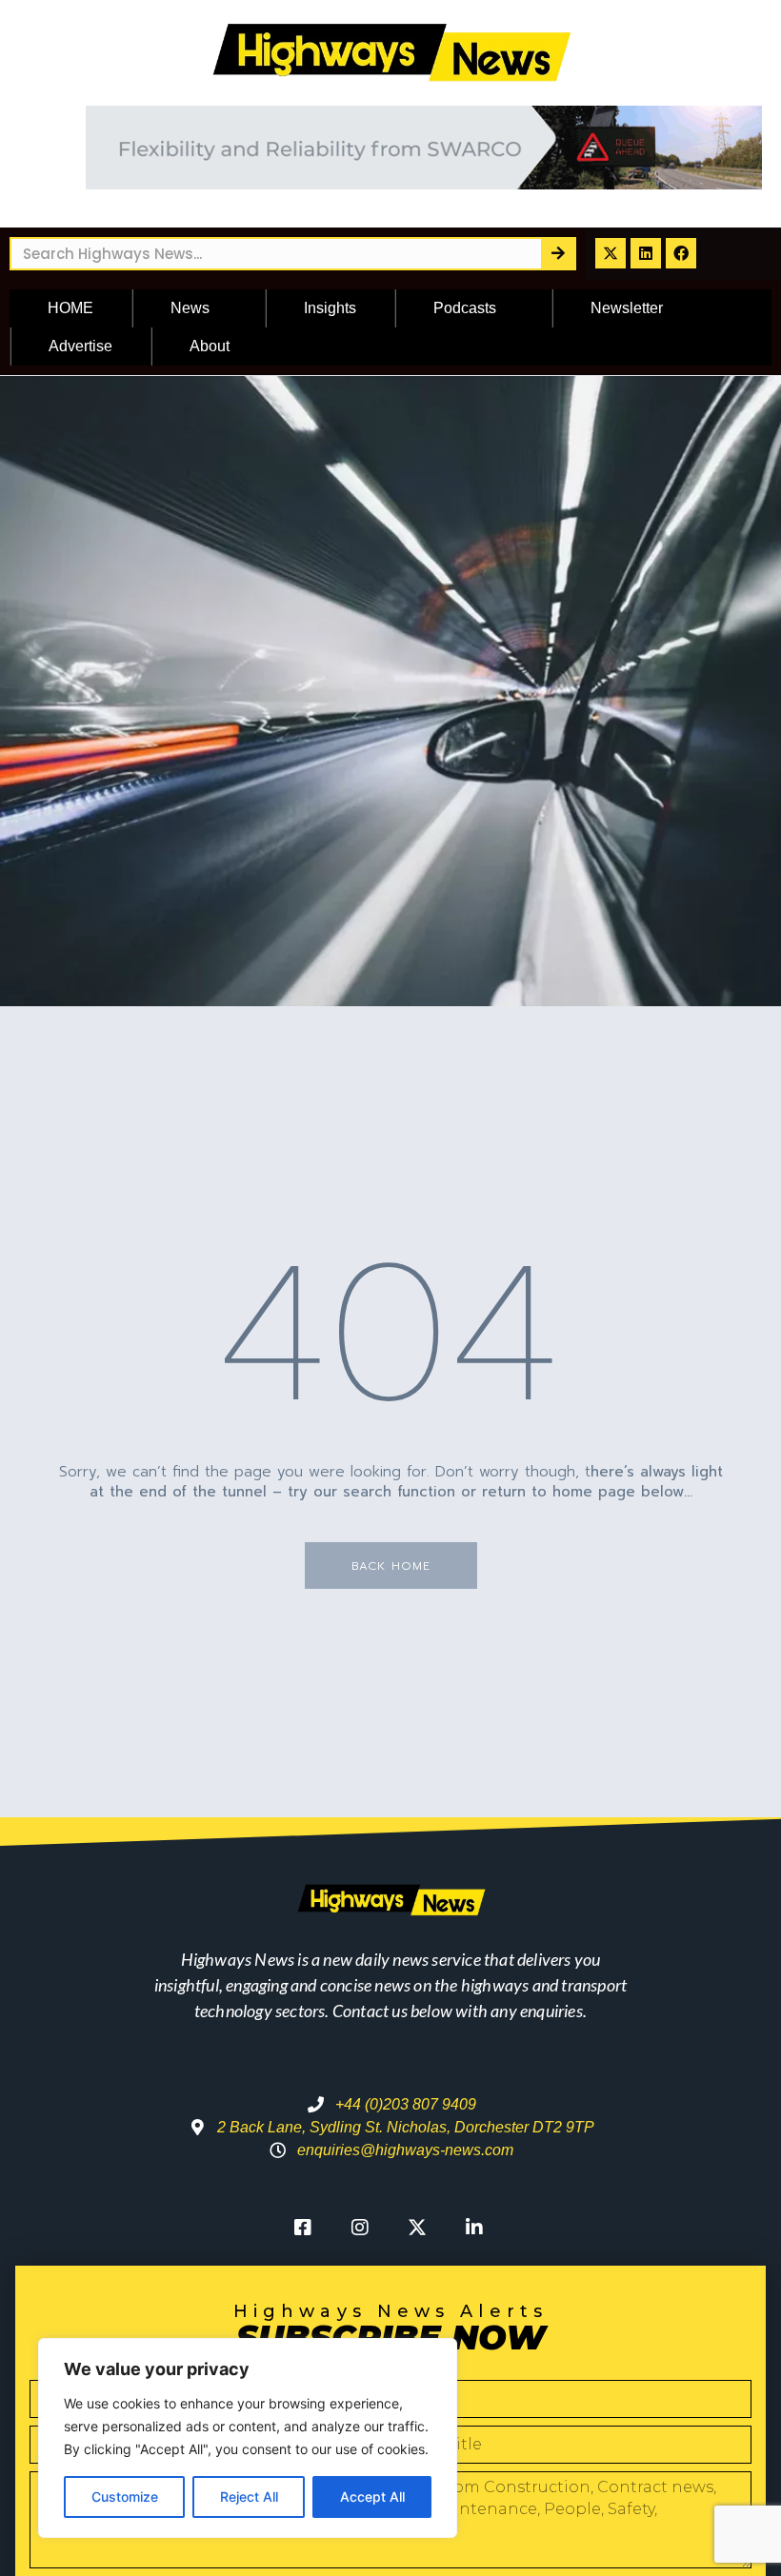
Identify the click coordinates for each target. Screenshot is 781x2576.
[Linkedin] (646, 253)
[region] (248, 2438)
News (190, 308)
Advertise (80, 346)
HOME (70, 308)
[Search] (558, 254)
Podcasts (465, 308)
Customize (125, 2497)
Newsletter (627, 308)
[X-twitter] (611, 253)
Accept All (372, 2497)
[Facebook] (681, 253)
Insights (330, 308)
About (210, 346)
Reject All (249, 2497)
